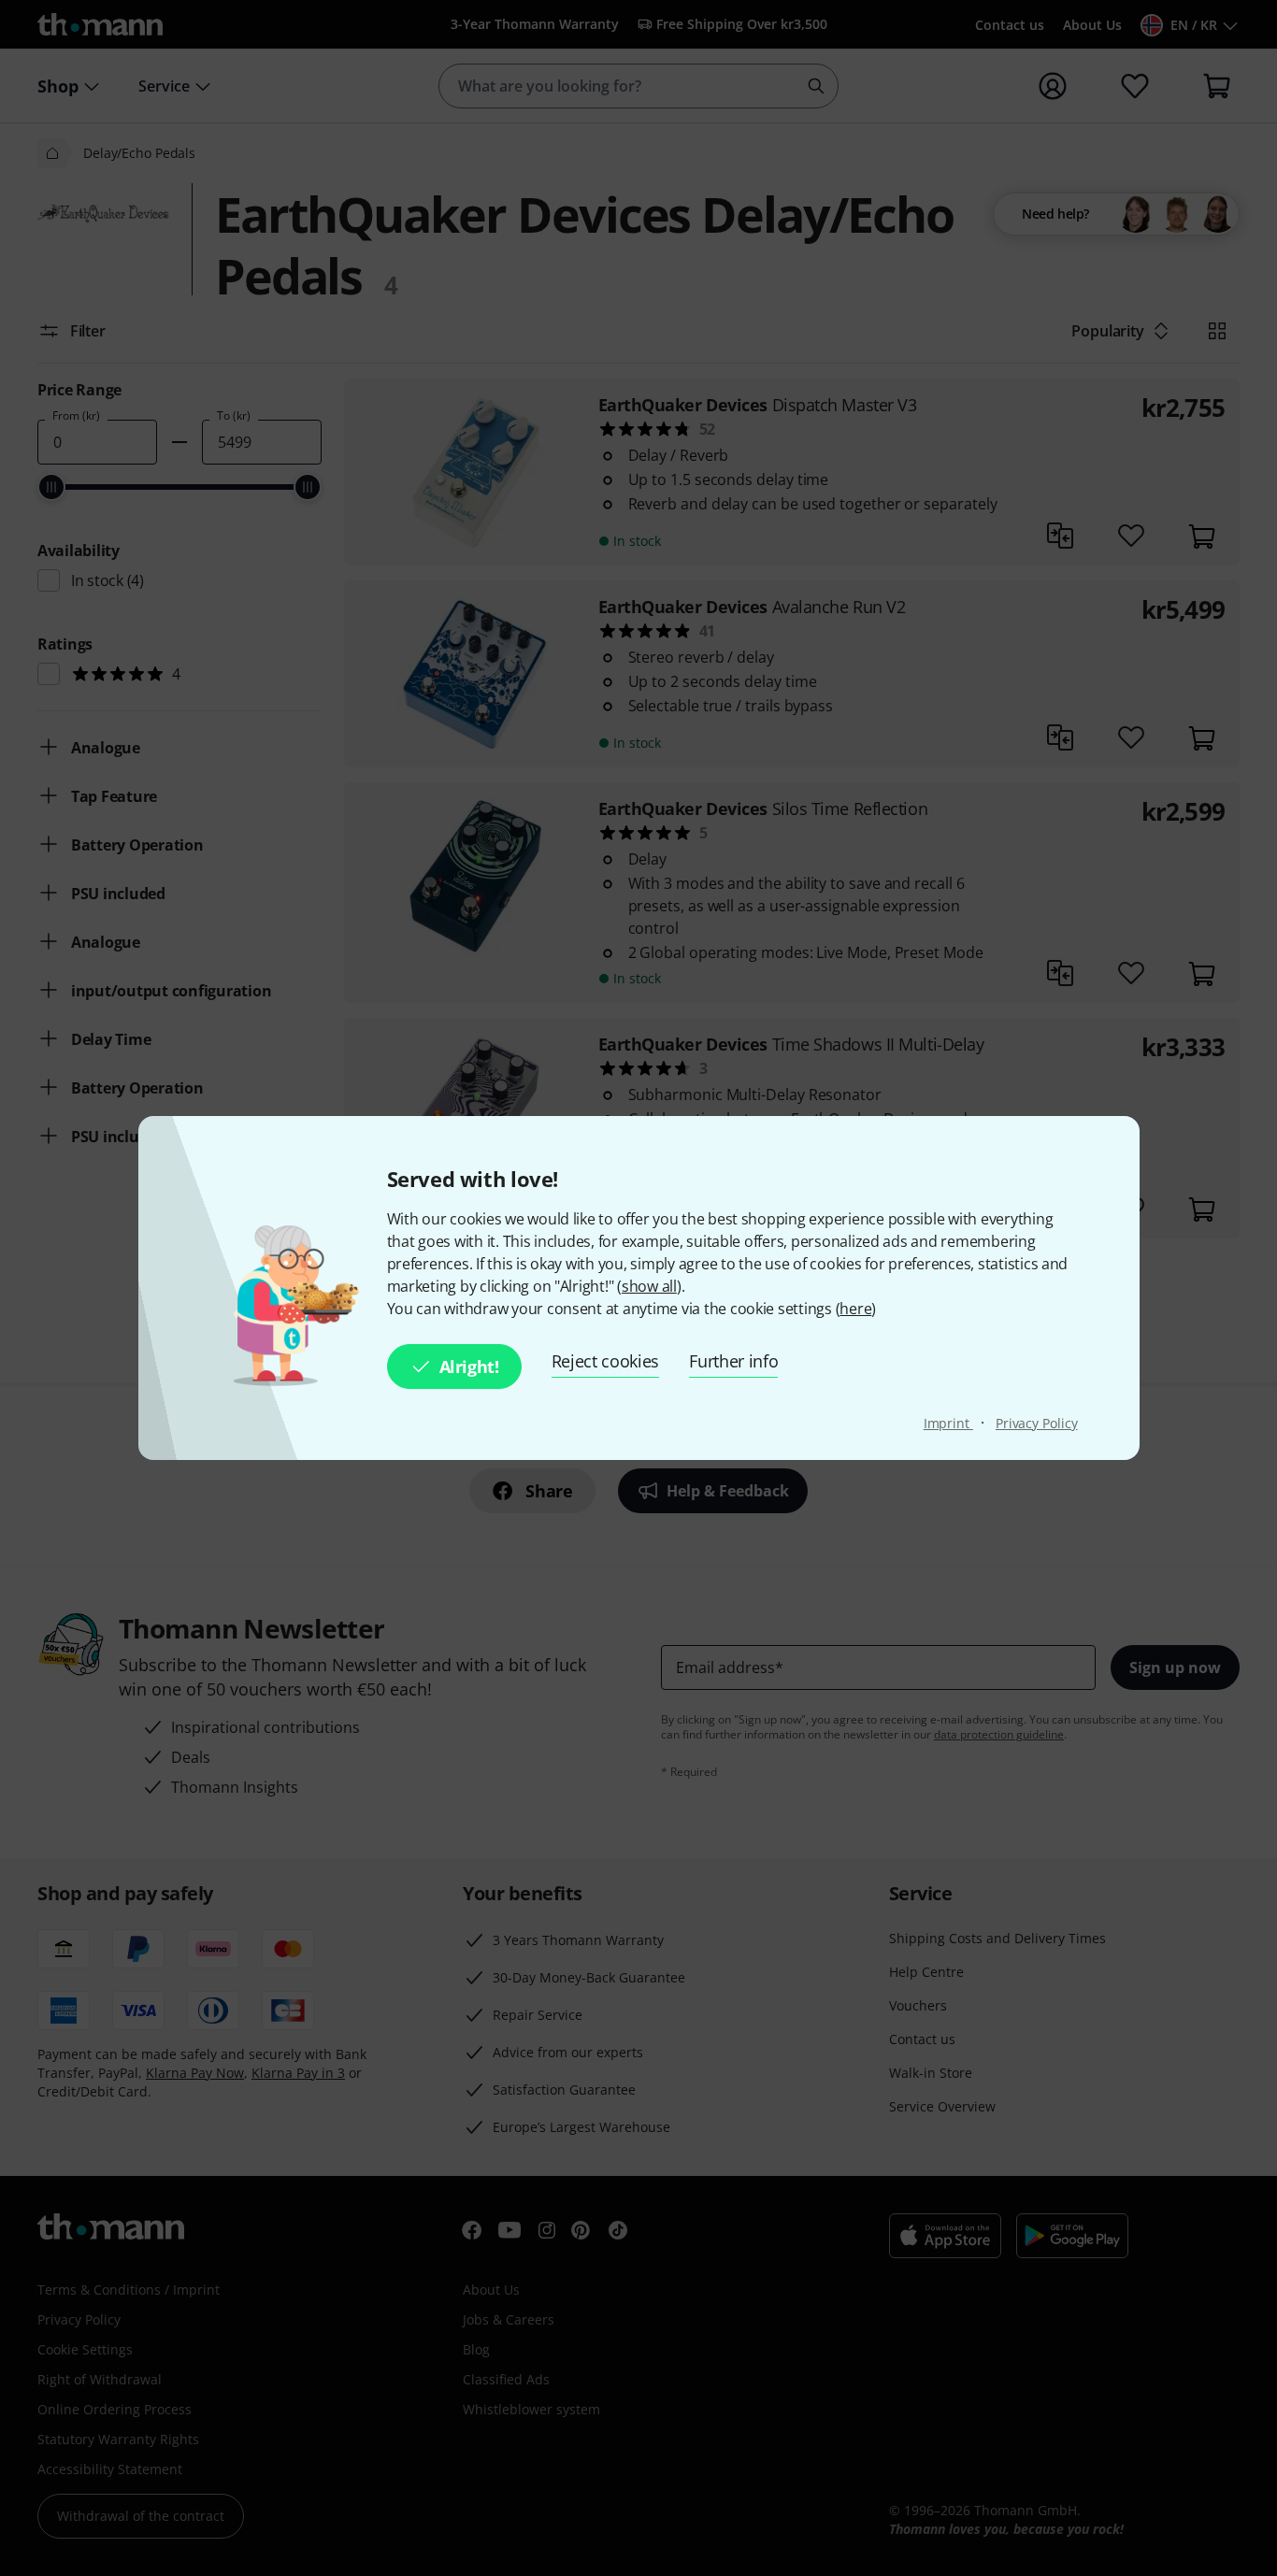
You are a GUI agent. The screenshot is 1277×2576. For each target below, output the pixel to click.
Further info (733, 1361)
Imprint (948, 1423)
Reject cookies (606, 1361)
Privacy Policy (1037, 1423)
